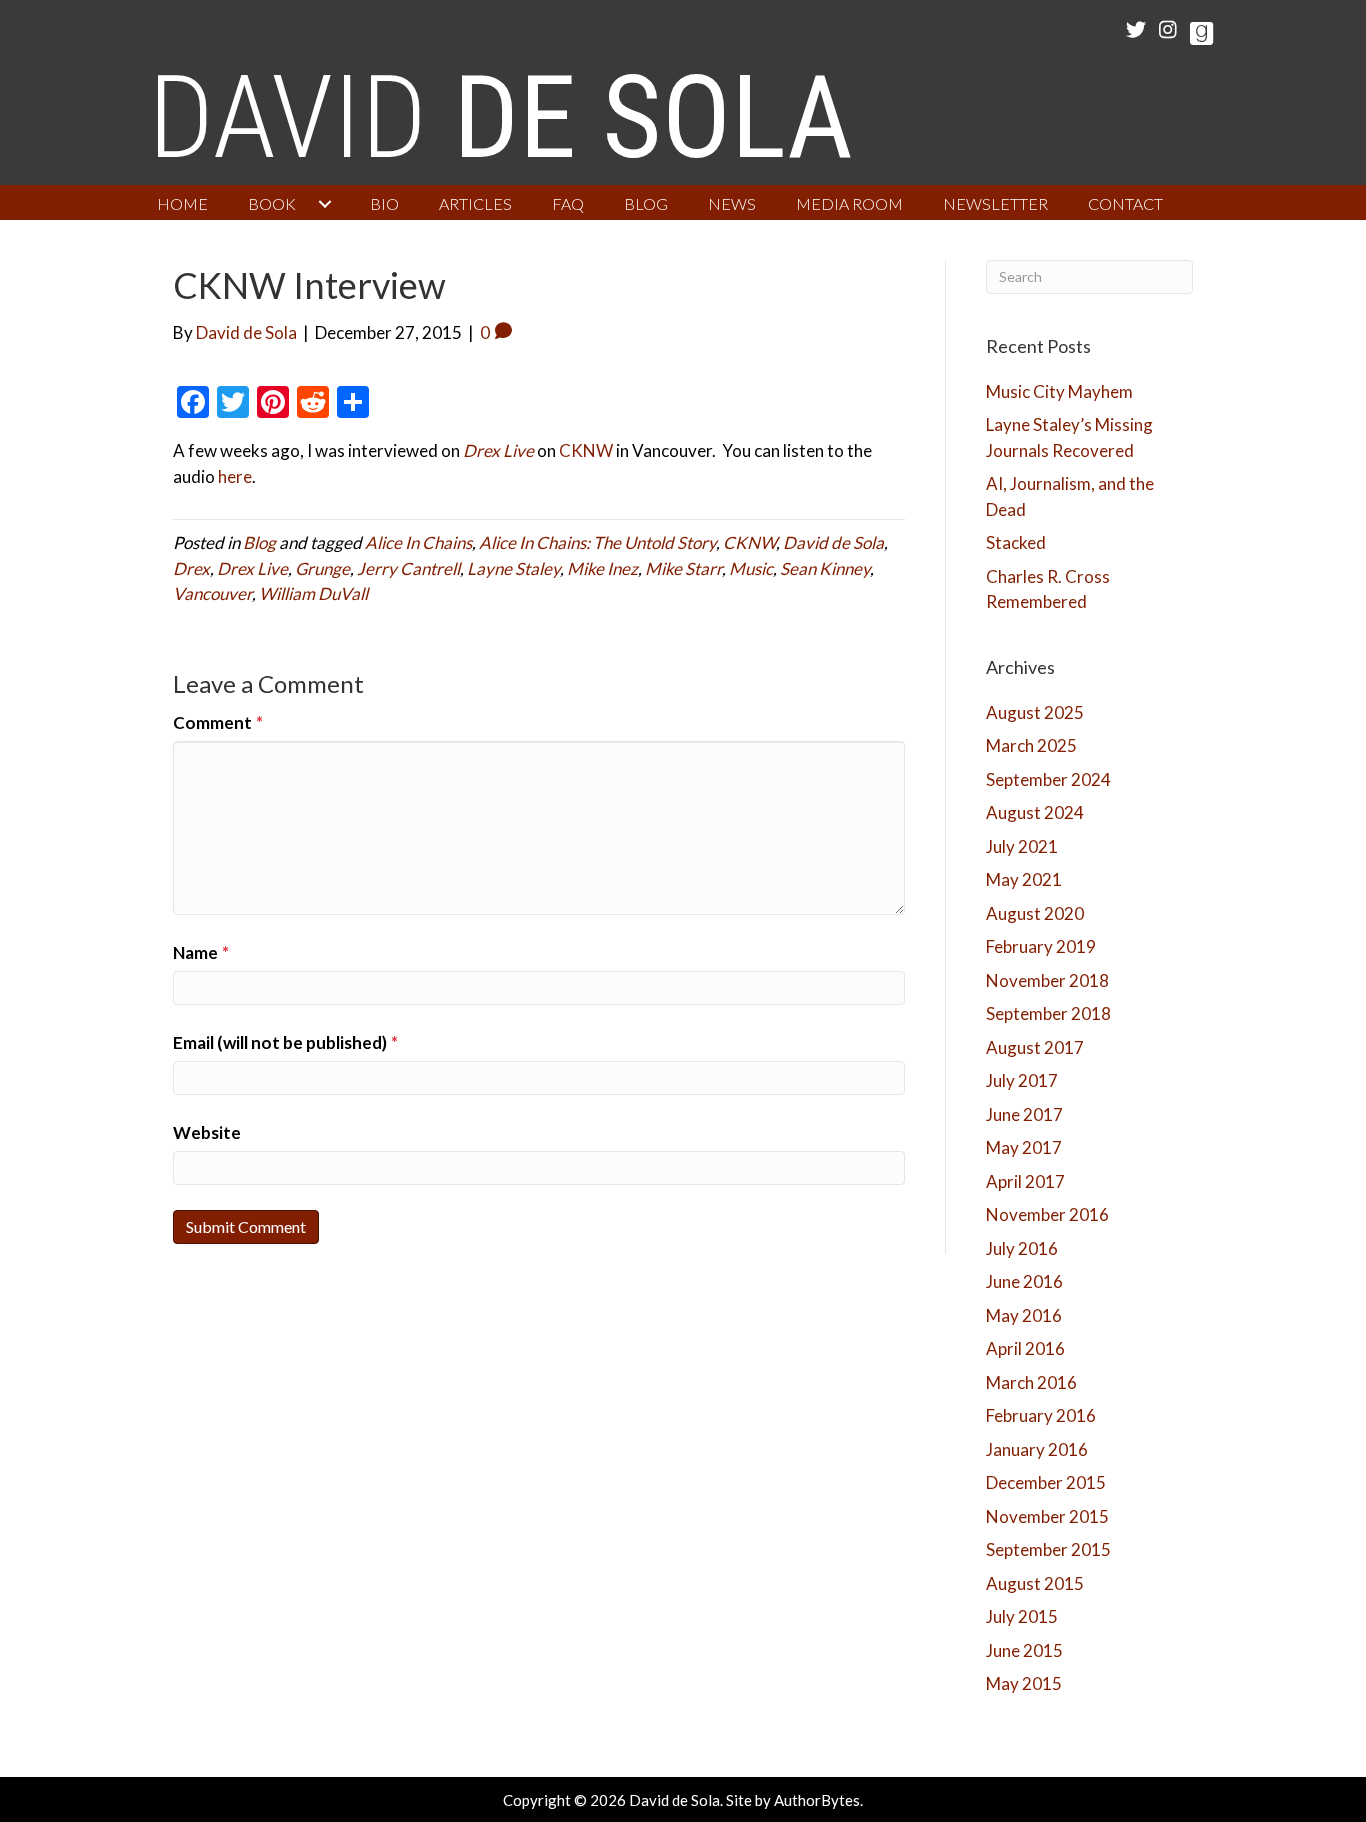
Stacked (1016, 542)
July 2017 (1022, 1080)
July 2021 (1022, 846)
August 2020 (1035, 913)
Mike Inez (602, 568)
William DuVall (313, 593)
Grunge (322, 568)
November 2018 (1047, 980)
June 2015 (1024, 1650)
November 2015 (1047, 1516)
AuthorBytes (817, 1800)
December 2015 (1046, 1482)
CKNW (586, 450)
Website (207, 1132)
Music (751, 568)
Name (201, 952)
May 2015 (1024, 1683)
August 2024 (1035, 812)
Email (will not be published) (285, 1042)
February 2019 (1041, 946)
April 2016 (1025, 1348)
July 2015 (1022, 1616)
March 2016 (1031, 1382)
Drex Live (252, 568)
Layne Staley (513, 568)
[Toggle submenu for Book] (325, 204)
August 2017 (1035, 1047)
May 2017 (1024, 1147)
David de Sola (833, 542)
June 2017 (1024, 1114)
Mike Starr (683, 568)
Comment (218, 722)
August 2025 (1035, 712)
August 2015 (1035, 1583)
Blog (259, 542)
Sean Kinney (825, 568)
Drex (191, 568)
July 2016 (1022, 1248)
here (235, 476)
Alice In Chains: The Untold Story (597, 542)
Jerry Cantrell (408, 568)
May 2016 (1024, 1315)
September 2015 (1048, 1549)
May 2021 (1024, 879)
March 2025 (1031, 745)
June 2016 (1024, 1281)
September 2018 (1048, 1013)
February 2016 (1041, 1415)
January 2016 (1037, 1449)
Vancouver (212, 593)
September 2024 (1048, 779)
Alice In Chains (418, 542)
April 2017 (1025, 1181)
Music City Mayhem (1059, 391)
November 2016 (1047, 1214)
